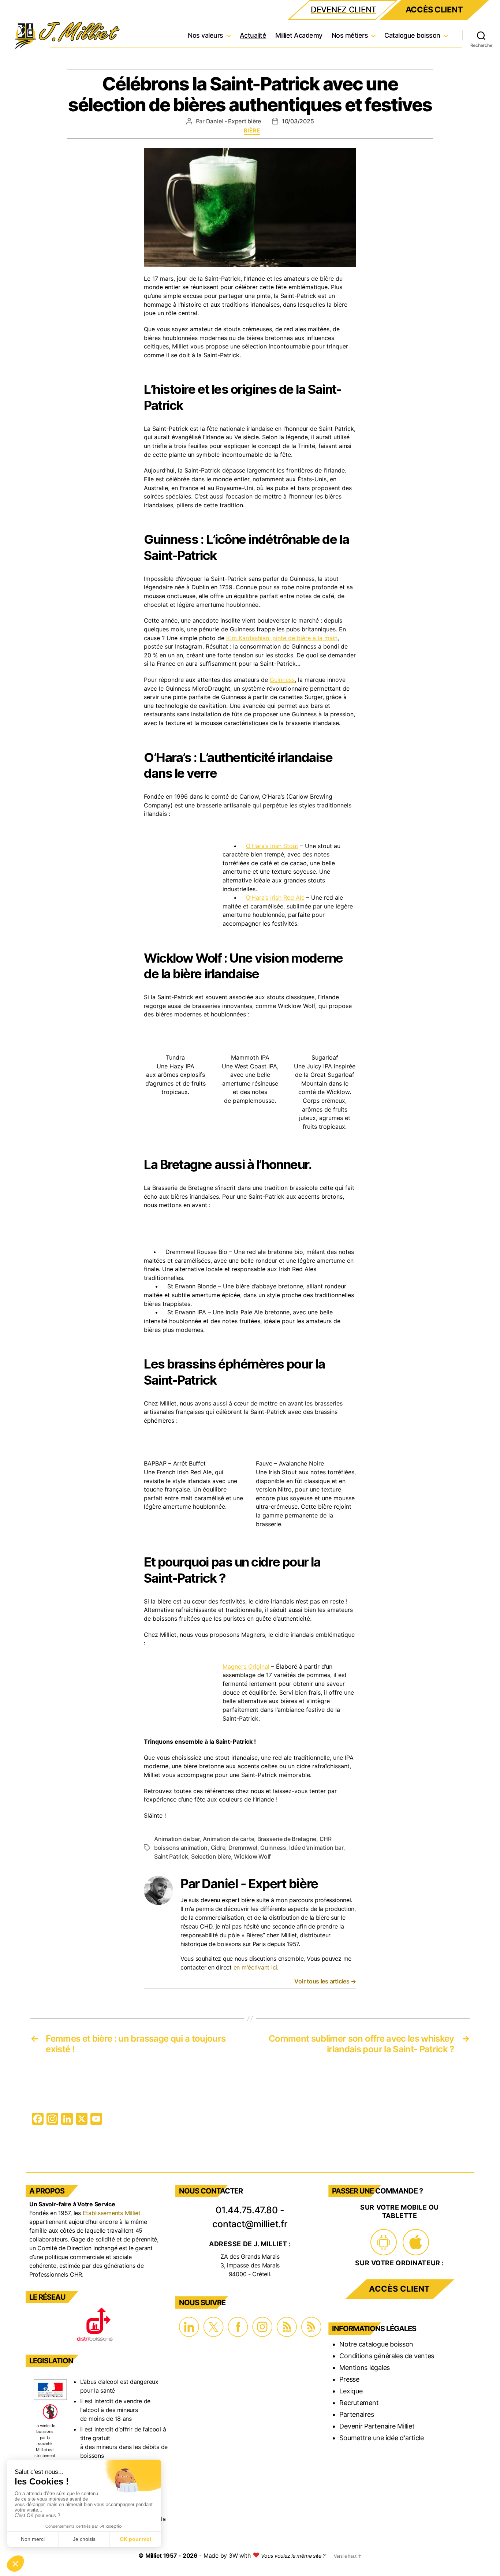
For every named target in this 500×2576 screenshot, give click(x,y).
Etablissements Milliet (112, 2213)
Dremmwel (243, 1848)
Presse (349, 2379)
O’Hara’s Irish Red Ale (275, 897)
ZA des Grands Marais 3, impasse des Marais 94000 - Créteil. (250, 2265)
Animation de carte (228, 1839)
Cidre (218, 1848)
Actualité (253, 35)
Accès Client (434, 10)
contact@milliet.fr (250, 2224)
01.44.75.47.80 (247, 2210)
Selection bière (211, 1856)
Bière (252, 131)
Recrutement (359, 2403)
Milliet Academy (299, 35)
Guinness (282, 680)
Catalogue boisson (412, 35)
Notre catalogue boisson (376, 2344)
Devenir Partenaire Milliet (377, 2426)
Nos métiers (350, 35)
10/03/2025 (298, 121)
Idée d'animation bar (316, 1848)
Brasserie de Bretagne (287, 1839)
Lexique (351, 2391)
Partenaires (357, 2414)
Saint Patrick (171, 1856)
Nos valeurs (206, 35)
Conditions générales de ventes (387, 2356)
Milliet (154, 2556)
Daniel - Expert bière (234, 121)
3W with (241, 2556)
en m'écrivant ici (255, 1967)
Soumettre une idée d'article (381, 2438)
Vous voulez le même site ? (293, 2556)
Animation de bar (177, 1839)
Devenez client (344, 10)
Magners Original (246, 1666)
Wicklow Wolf (252, 1856)
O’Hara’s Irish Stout (272, 846)
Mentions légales (365, 2368)
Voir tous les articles (325, 1981)
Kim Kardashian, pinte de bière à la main (282, 638)
